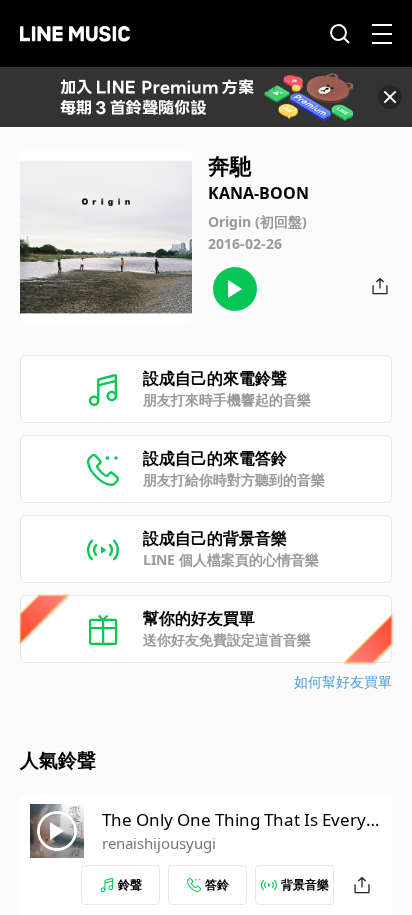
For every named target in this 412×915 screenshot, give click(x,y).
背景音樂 (305, 884)
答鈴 (217, 884)
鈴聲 (130, 884)
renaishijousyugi (159, 843)
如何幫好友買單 (343, 681)
